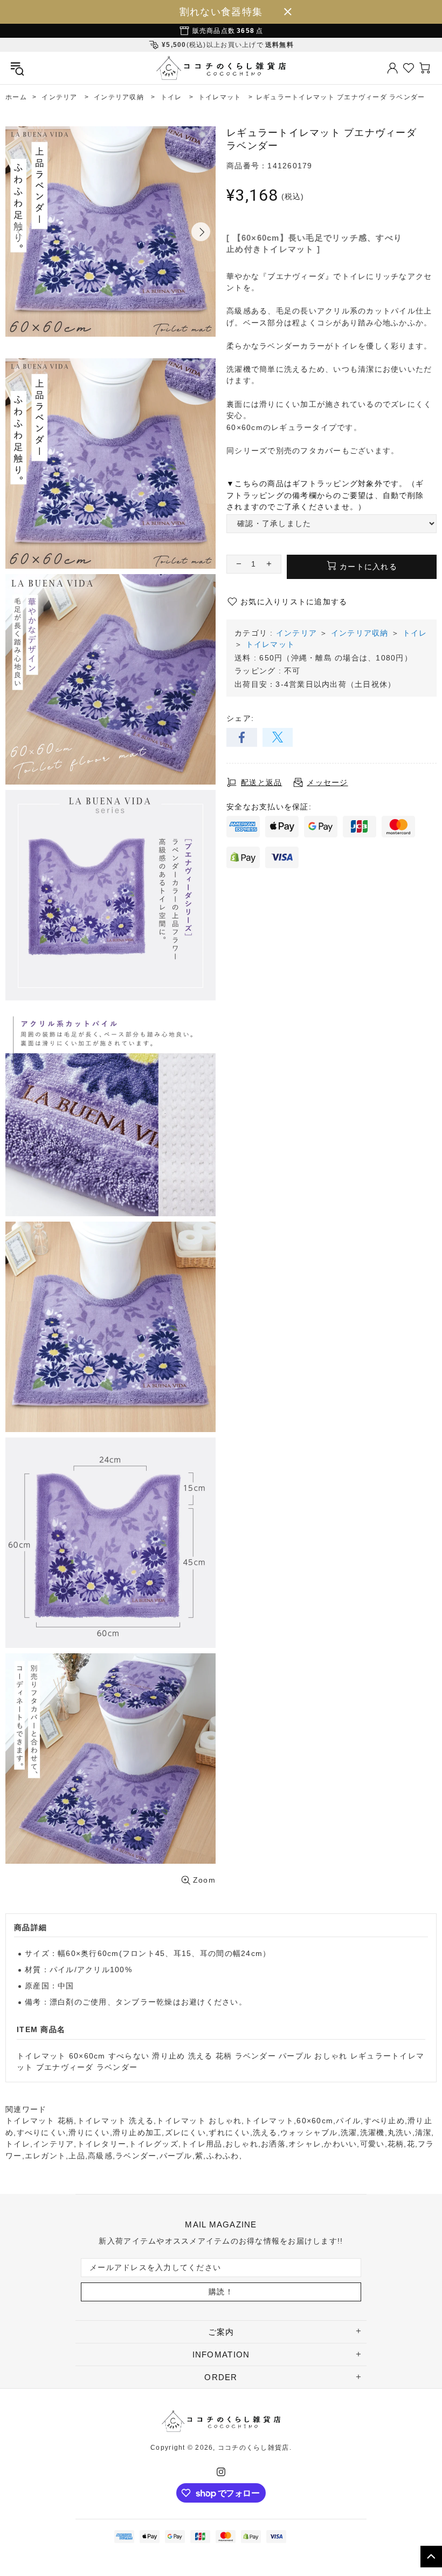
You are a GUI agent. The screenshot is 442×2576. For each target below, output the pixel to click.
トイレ (415, 633)
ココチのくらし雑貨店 (221, 68)
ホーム (16, 97)
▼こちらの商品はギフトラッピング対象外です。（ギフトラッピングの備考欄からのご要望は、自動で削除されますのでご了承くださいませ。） (325, 495)
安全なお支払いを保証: (269, 807)
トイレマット (271, 644)
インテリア (296, 633)
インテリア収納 (360, 633)
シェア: (240, 718)
